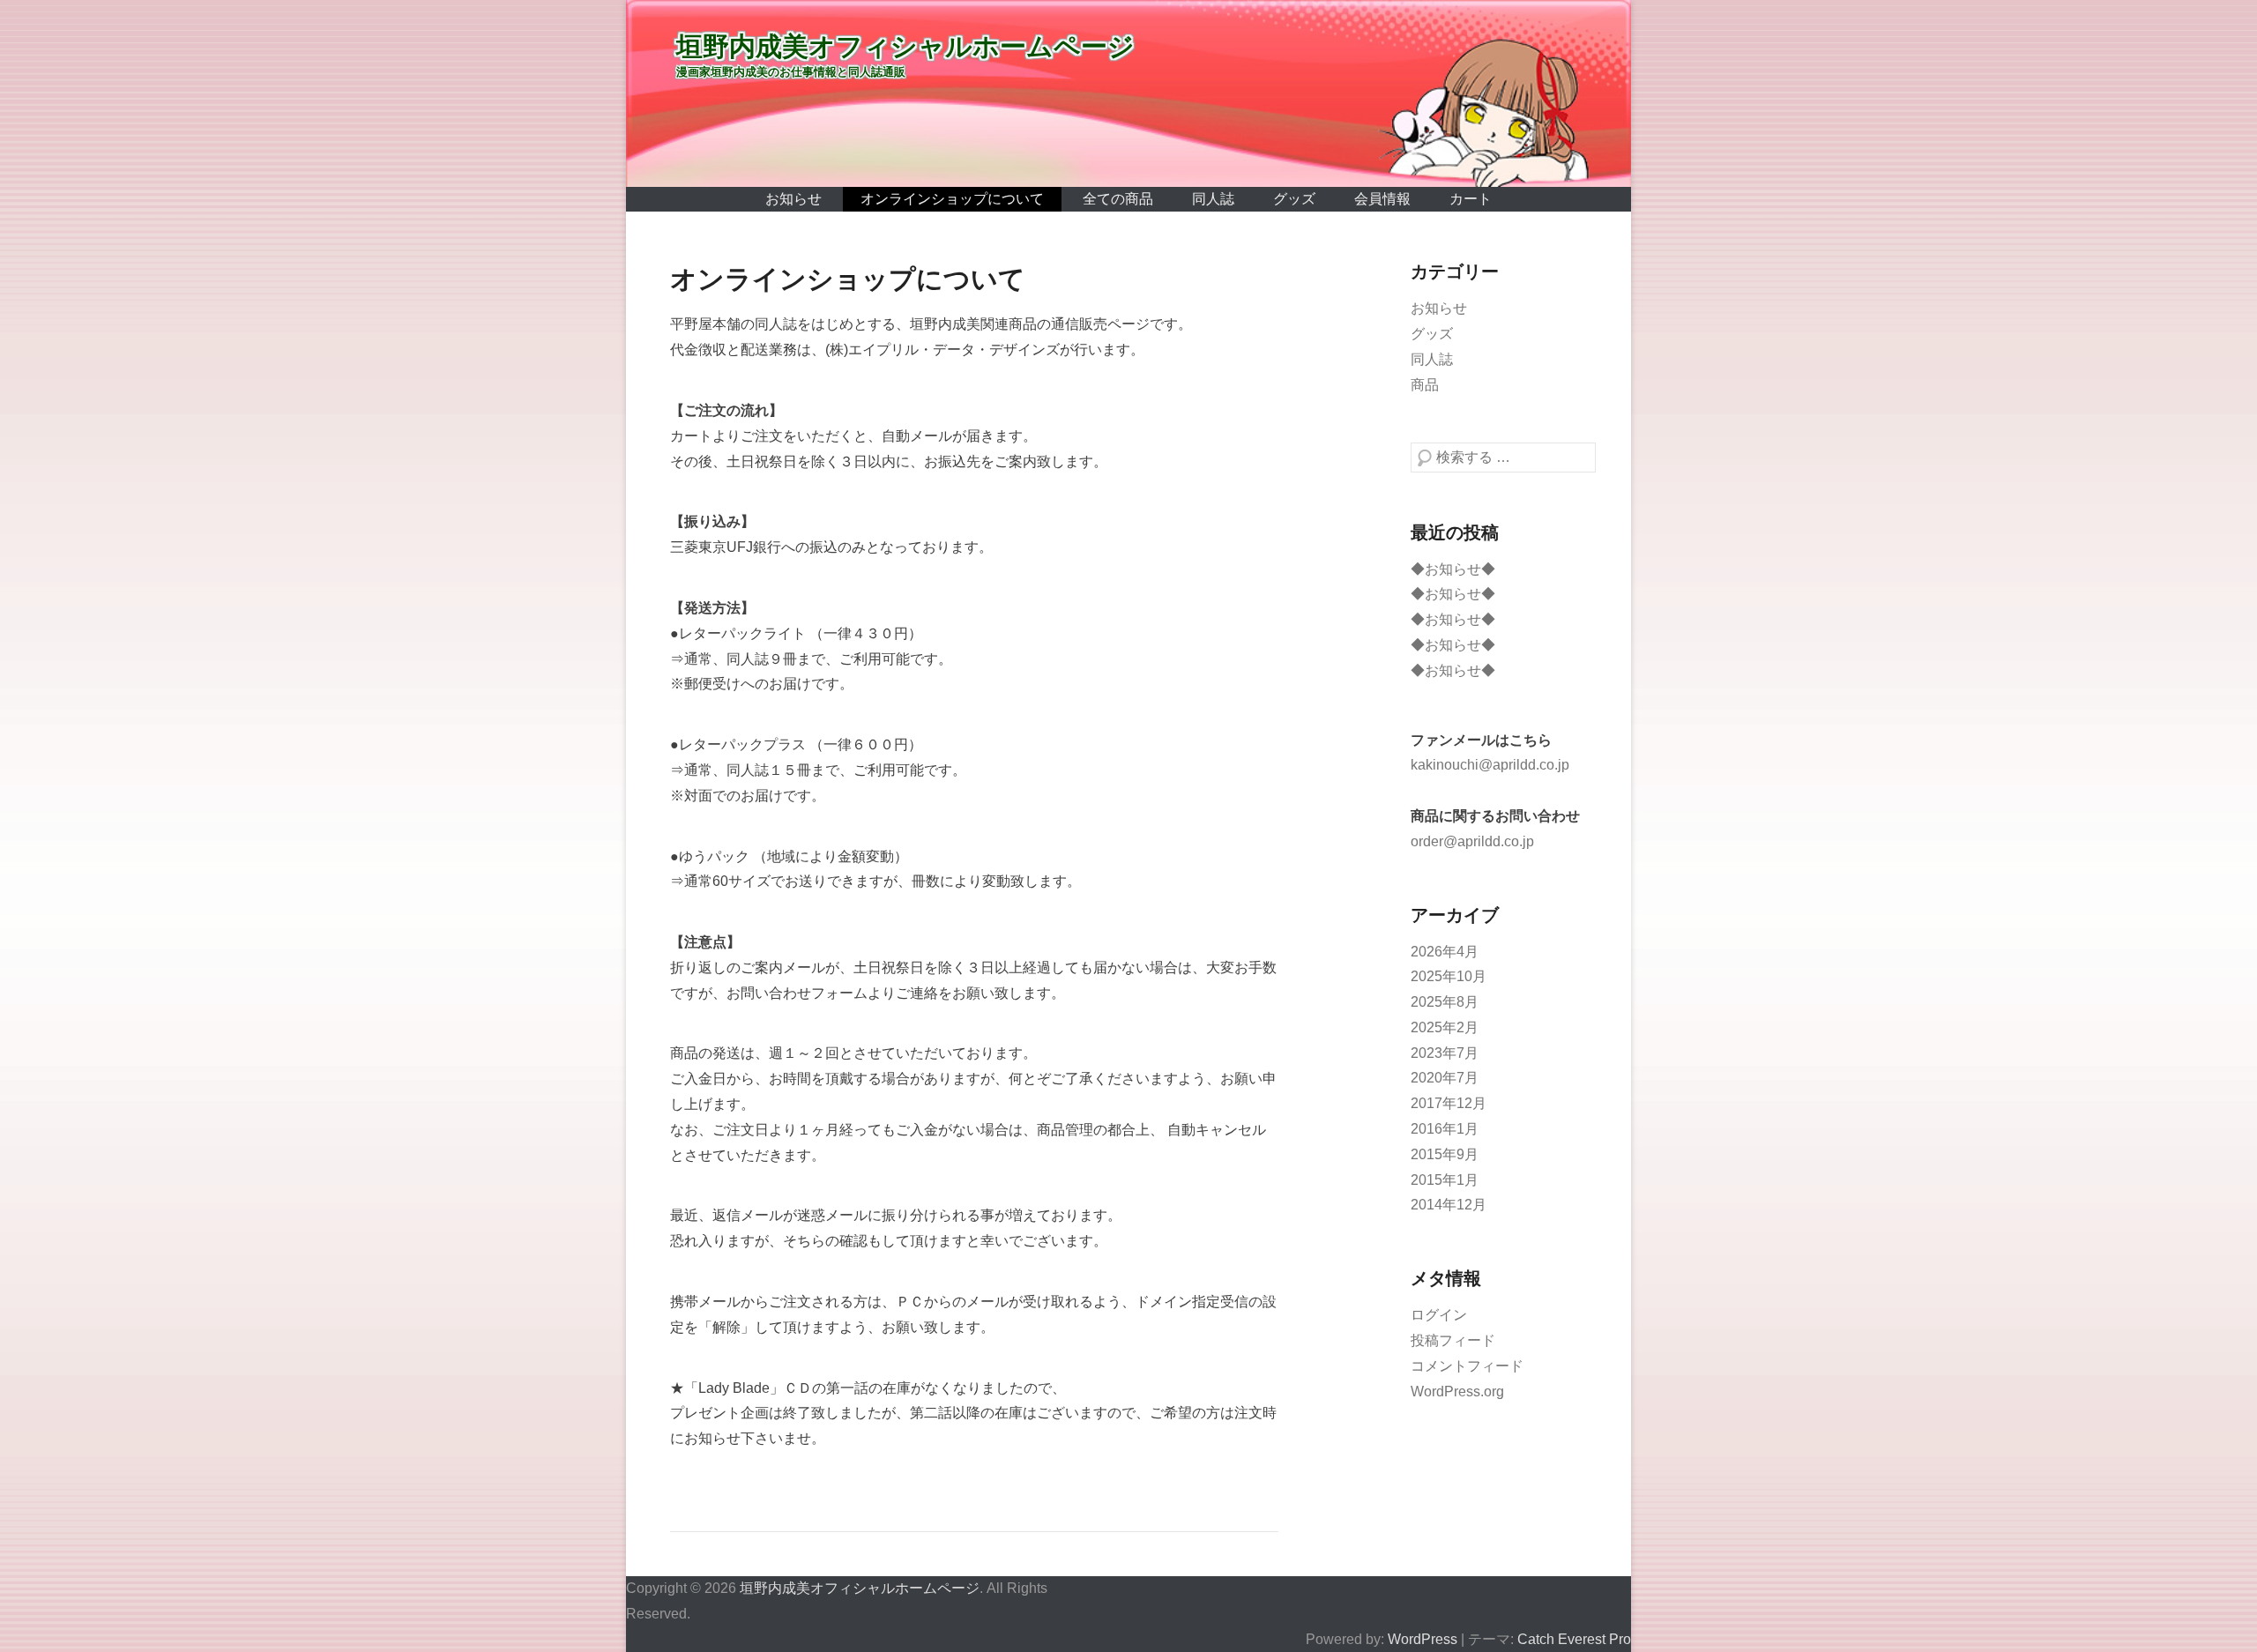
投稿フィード (1453, 1340)
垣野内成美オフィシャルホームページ (905, 46)
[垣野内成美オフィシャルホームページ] (1128, 93)
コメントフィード (1467, 1366)
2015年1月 (1445, 1180)
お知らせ (793, 199)
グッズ (1294, 199)
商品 (1425, 385)
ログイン (1439, 1315)
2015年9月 (1445, 1154)
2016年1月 (1445, 1129)
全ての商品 (1118, 199)
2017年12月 (1449, 1103)
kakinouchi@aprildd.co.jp (1490, 765)
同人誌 (1213, 199)
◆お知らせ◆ (1453, 569)
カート (1471, 199)
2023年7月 (1445, 1053)
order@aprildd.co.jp (1472, 841)
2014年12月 (1449, 1205)
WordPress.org (1457, 1392)
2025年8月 (1445, 1002)
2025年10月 (1449, 976)
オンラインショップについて (952, 199)
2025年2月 (1445, 1027)
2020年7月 (1445, 1078)
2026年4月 (1445, 952)
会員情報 (1382, 199)
